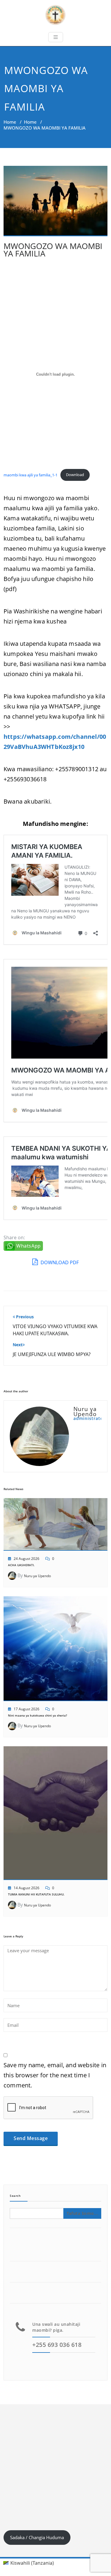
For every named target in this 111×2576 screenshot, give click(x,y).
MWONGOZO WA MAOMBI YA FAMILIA (53, 250)
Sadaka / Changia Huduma (37, 2537)
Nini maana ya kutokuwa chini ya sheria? (38, 1715)
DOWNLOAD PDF (59, 1262)
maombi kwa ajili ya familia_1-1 (30, 475)
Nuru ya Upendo (37, 1576)
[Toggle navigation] (56, 37)
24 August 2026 (26, 1559)
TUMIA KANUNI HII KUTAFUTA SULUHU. (36, 1894)
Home (10, 122)
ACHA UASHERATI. (21, 1565)
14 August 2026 (26, 1888)
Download (75, 475)
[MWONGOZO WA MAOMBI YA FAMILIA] (55, 204)
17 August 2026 (26, 1709)
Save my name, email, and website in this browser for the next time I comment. (55, 2075)
